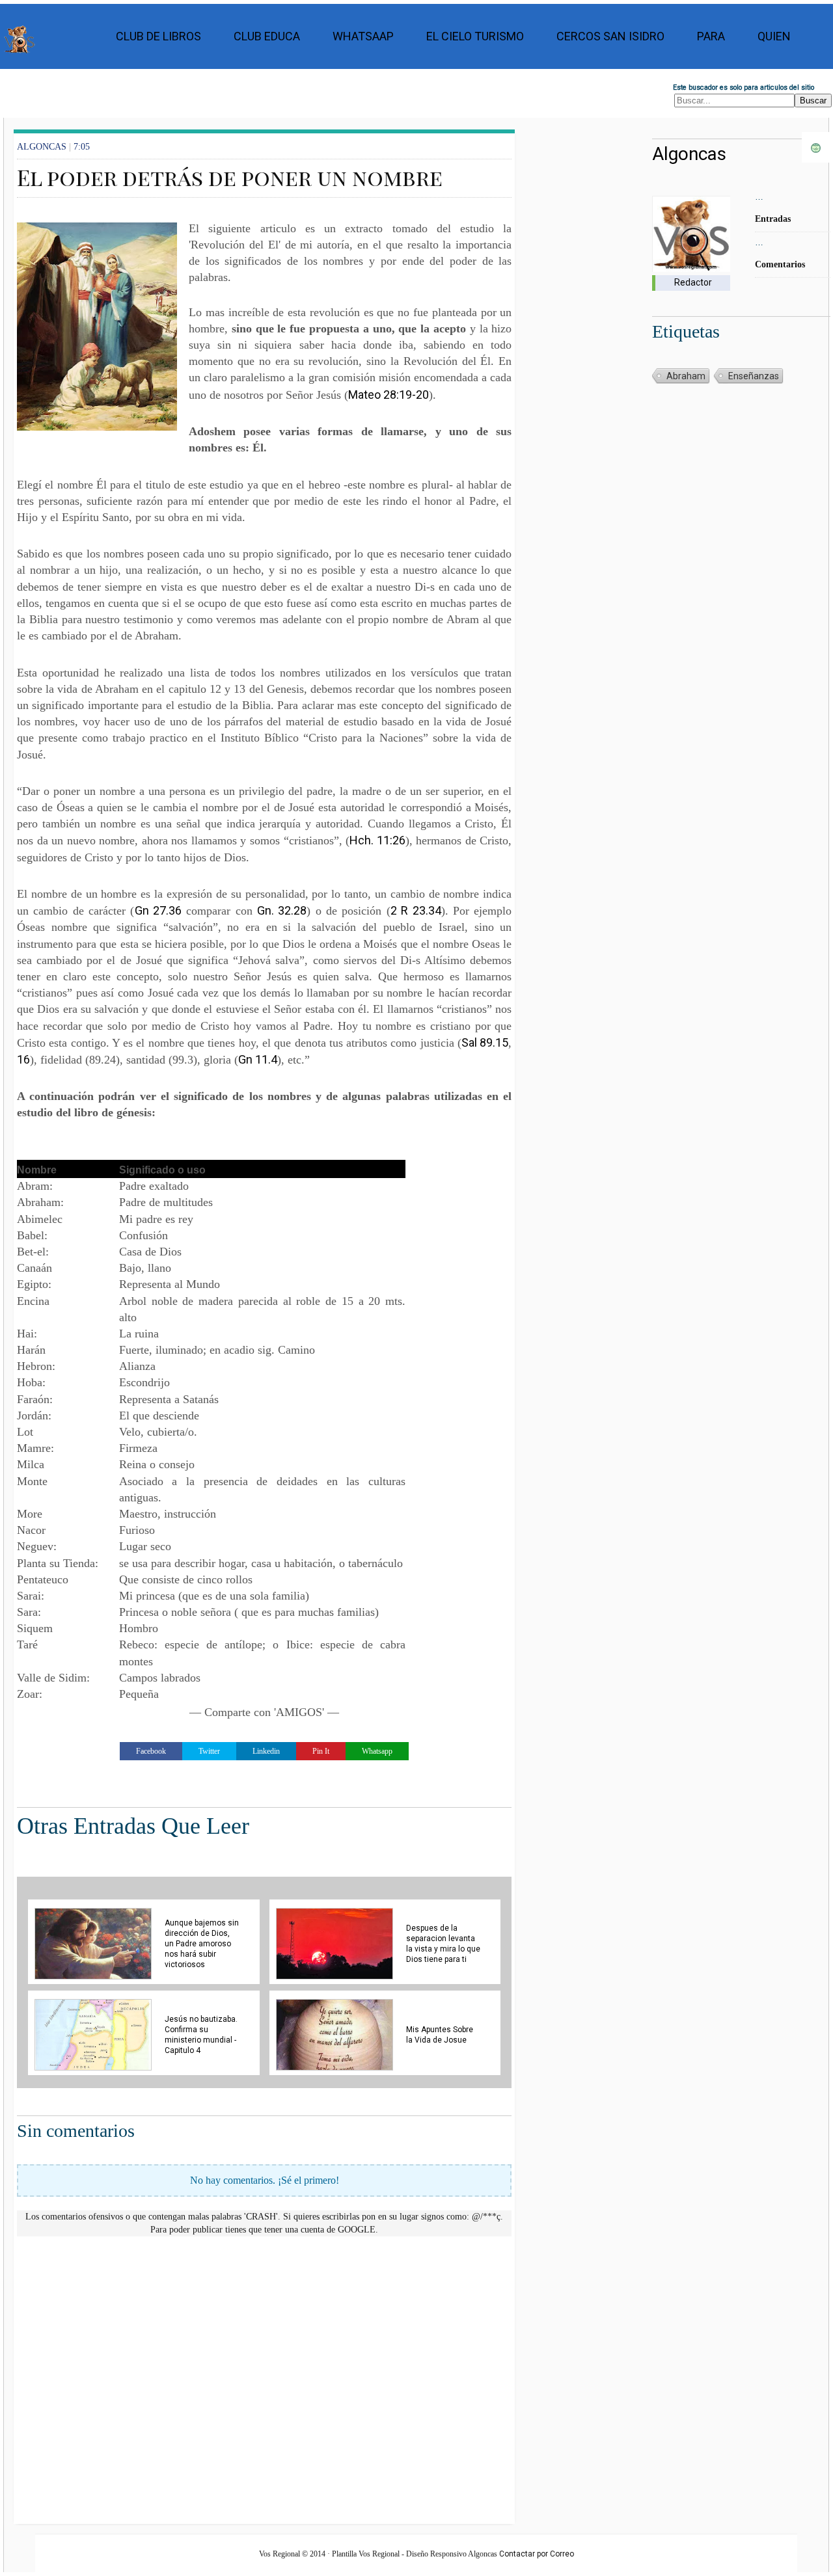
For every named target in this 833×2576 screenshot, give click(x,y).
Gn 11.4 (258, 1059)
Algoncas (689, 154)
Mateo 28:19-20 (389, 395)
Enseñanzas (754, 376)
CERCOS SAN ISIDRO (610, 36)
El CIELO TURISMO (475, 36)
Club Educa (267, 36)
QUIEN (774, 36)
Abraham (686, 376)
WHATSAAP (363, 36)
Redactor (693, 282)
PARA (711, 36)
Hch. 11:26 (377, 840)
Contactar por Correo (537, 2554)
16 (23, 1059)
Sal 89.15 (485, 1042)
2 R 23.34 (416, 910)
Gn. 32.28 (282, 910)
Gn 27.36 (158, 910)
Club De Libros (158, 36)
